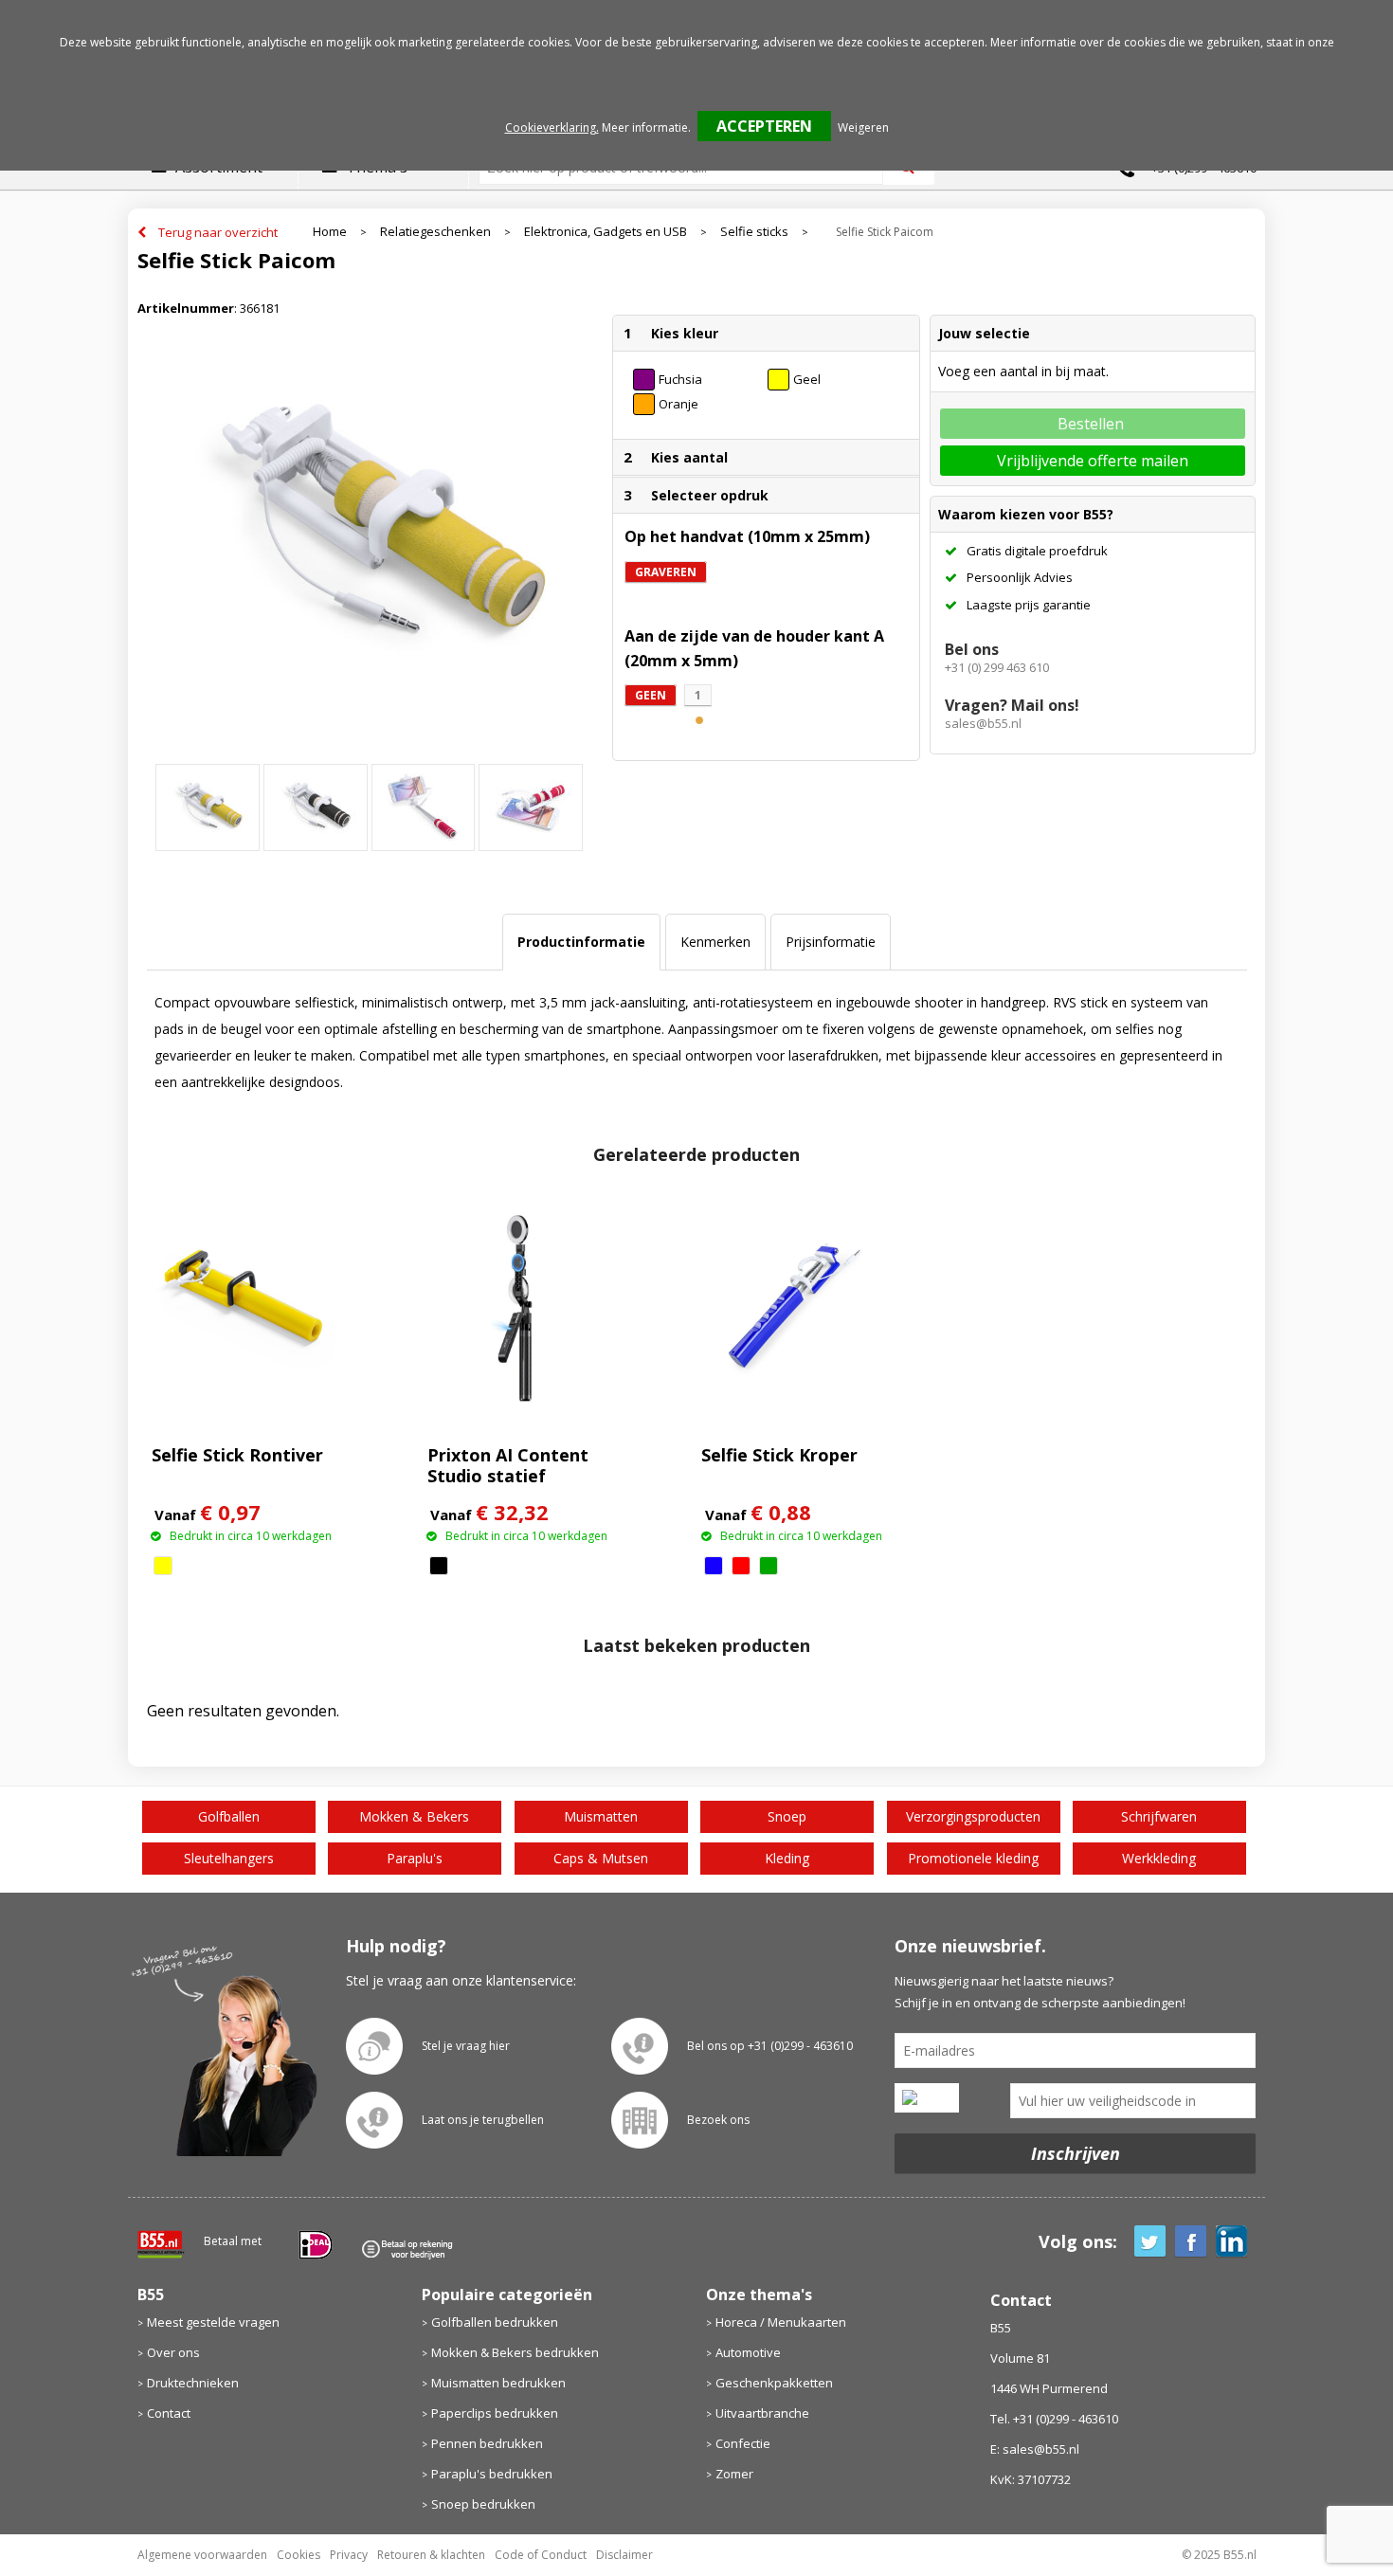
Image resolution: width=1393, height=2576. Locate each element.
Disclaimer (624, 2555)
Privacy (349, 2555)
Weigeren (863, 127)
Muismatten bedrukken (498, 2383)
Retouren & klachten (431, 2555)
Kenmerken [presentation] (715, 942)
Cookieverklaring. (552, 127)
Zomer (734, 2474)
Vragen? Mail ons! (1012, 705)
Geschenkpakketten (774, 2383)
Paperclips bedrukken (495, 2413)
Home (330, 232)
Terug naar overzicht (218, 232)
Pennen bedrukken (487, 2443)
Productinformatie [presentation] (581, 942)
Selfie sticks (754, 232)
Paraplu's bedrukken (492, 2474)
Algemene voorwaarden (202, 2555)
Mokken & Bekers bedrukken (515, 2352)
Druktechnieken (193, 2383)
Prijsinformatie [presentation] (831, 942)
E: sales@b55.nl (1035, 2449)
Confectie (743, 2443)
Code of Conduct (541, 2555)
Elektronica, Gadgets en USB (606, 232)
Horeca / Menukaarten (781, 2322)
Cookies (298, 2555)
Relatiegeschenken (435, 232)
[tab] (581, 942)
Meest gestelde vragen (213, 2322)
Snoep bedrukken (483, 2504)
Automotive (748, 2352)
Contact (169, 2413)
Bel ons (972, 649)
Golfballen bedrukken (495, 2322)
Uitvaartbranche (762, 2413)
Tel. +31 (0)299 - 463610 (1054, 2419)
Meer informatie (645, 127)
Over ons (173, 2352)
